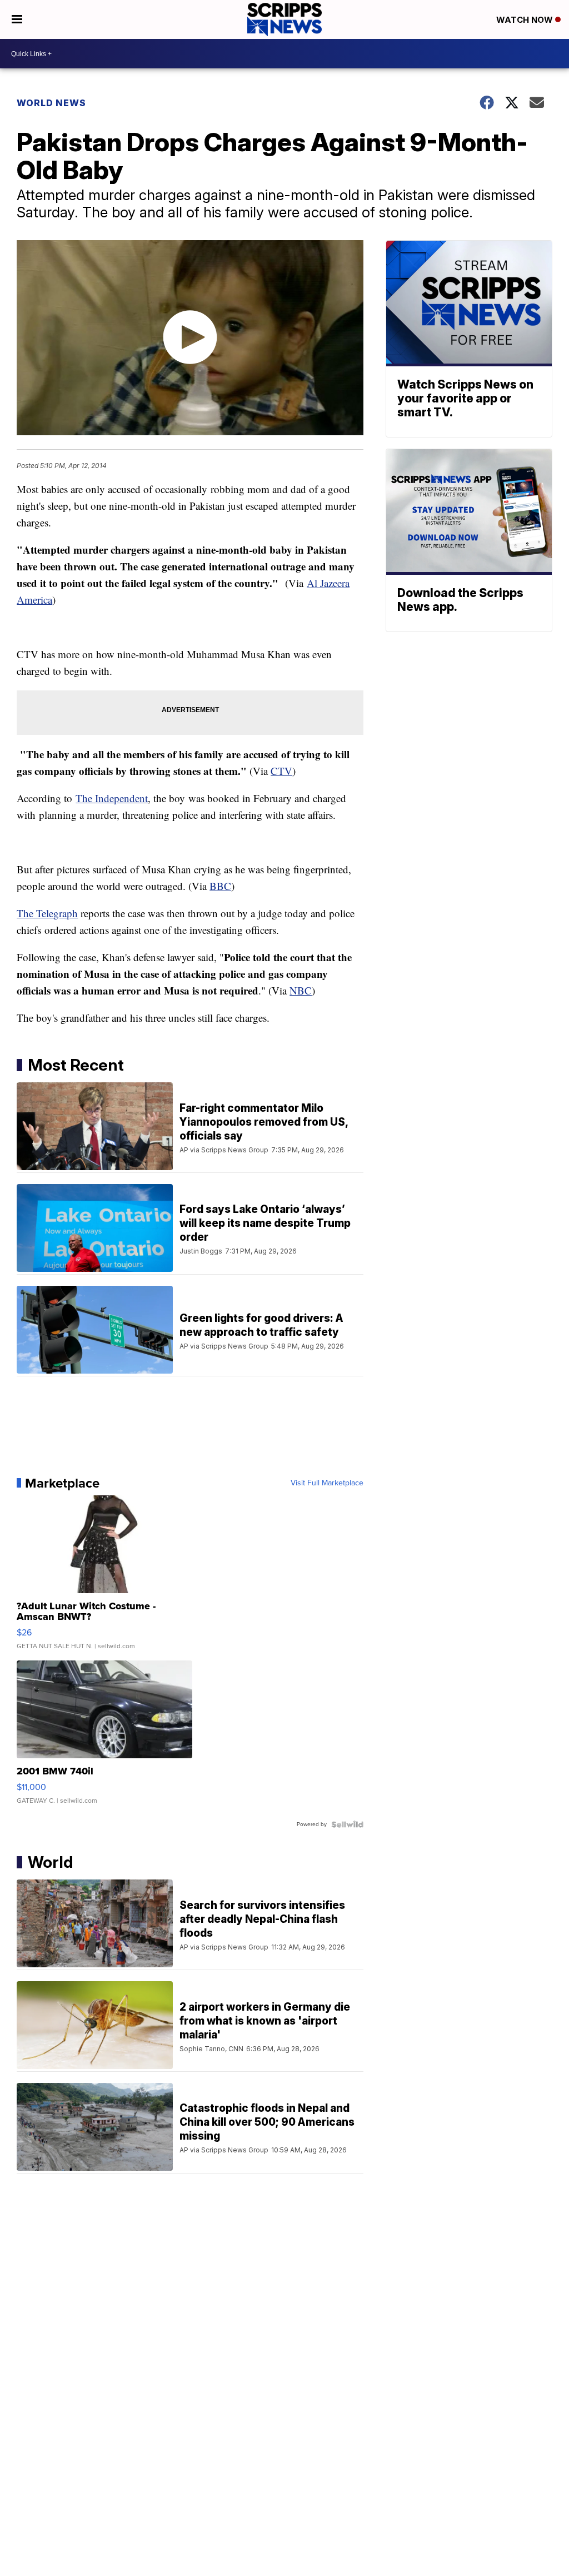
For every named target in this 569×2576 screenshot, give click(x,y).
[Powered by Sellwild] (347, 1824)
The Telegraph (47, 913)
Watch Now (526, 20)
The (85, 798)
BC (224, 886)
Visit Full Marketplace (327, 1483)
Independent (121, 798)
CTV (281, 771)
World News (51, 103)
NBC (301, 990)
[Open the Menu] (17, 19)
